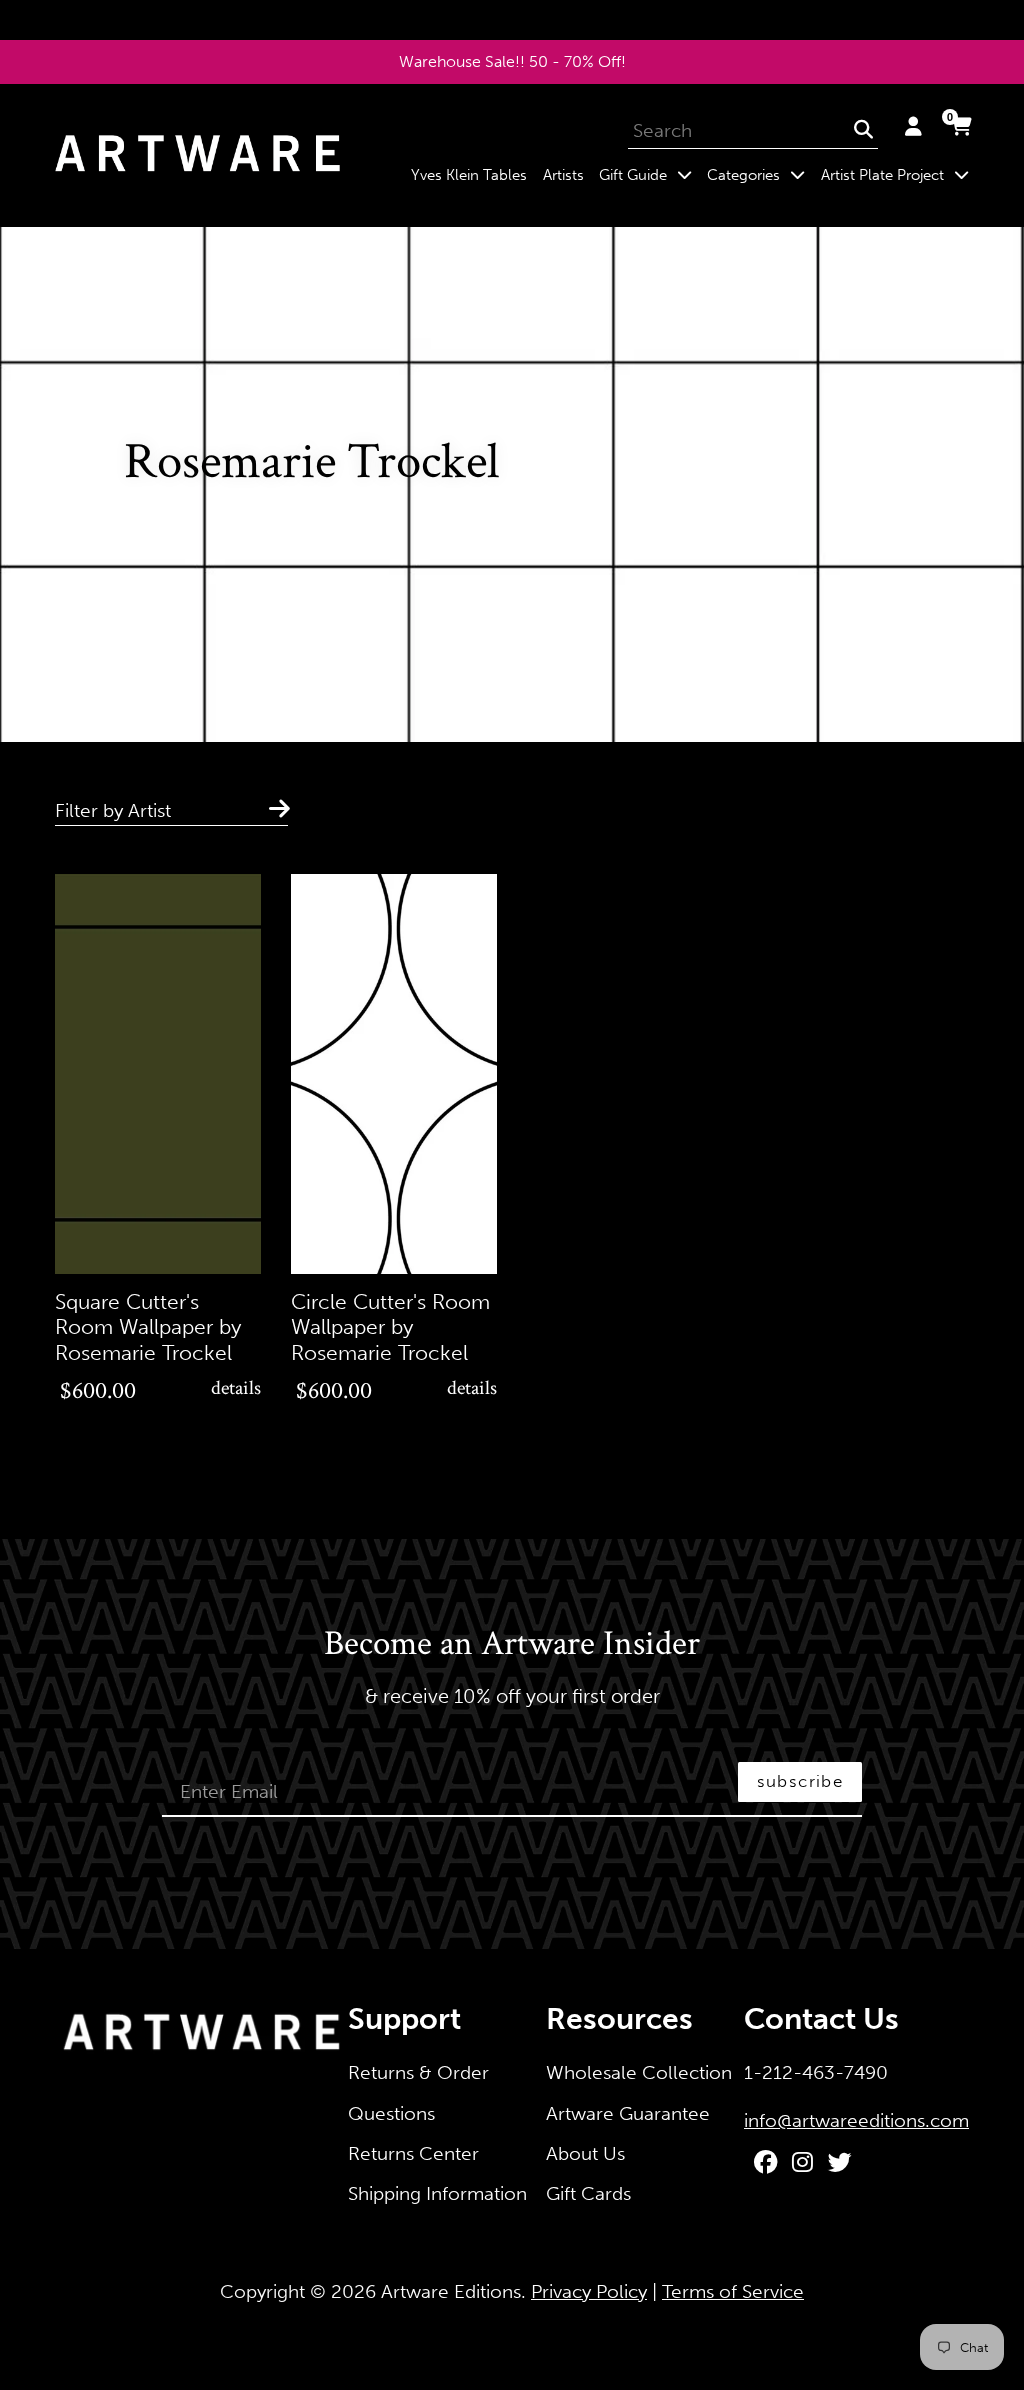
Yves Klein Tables (469, 175)
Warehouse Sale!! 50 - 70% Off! (512, 61)
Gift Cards (588, 2193)
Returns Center (413, 2153)
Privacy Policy (589, 2291)
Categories (760, 174)
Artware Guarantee (628, 2113)
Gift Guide (649, 174)
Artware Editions (451, 2291)
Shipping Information (437, 2193)
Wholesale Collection (639, 2072)
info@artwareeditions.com (856, 2120)
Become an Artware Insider (512, 1645)
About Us (585, 2153)
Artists (563, 175)
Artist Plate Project (898, 174)
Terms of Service (733, 2291)
